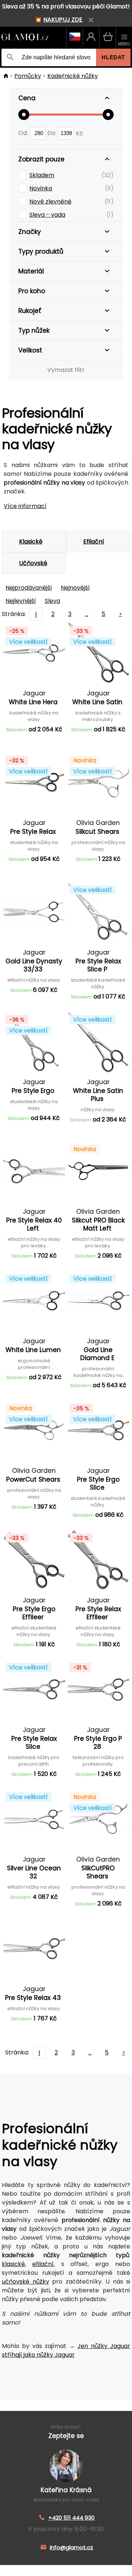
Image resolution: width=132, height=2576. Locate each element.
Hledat (113, 57)
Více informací (25, 506)
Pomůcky (28, 76)
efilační (43, 2264)
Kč (80, 133)
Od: (24, 133)
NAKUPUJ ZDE (63, 20)
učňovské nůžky (25, 2282)
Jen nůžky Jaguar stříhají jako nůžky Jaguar (66, 2350)
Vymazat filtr (66, 370)
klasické (13, 2264)
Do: (53, 133)
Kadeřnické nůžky (73, 76)
